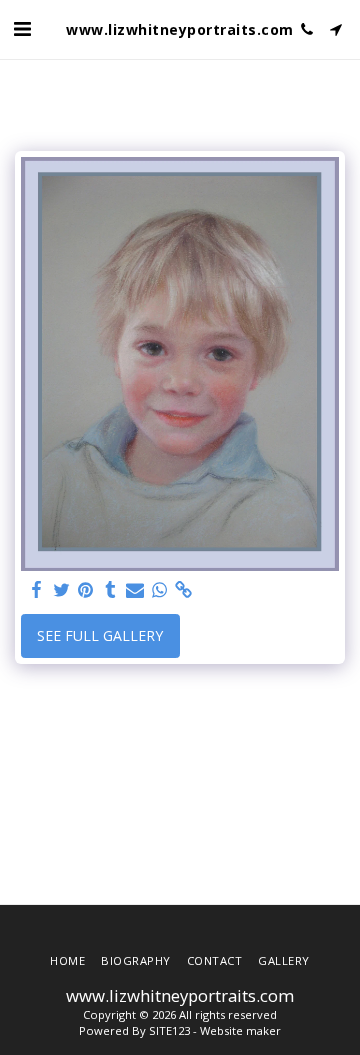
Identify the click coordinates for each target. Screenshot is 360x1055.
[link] (184, 590)
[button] (22, 28)
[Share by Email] (135, 590)
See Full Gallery (100, 635)
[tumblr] (111, 590)
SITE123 (169, 1030)
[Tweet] (62, 590)
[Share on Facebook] (37, 590)
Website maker (240, 1030)
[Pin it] (86, 590)
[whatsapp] (160, 590)
